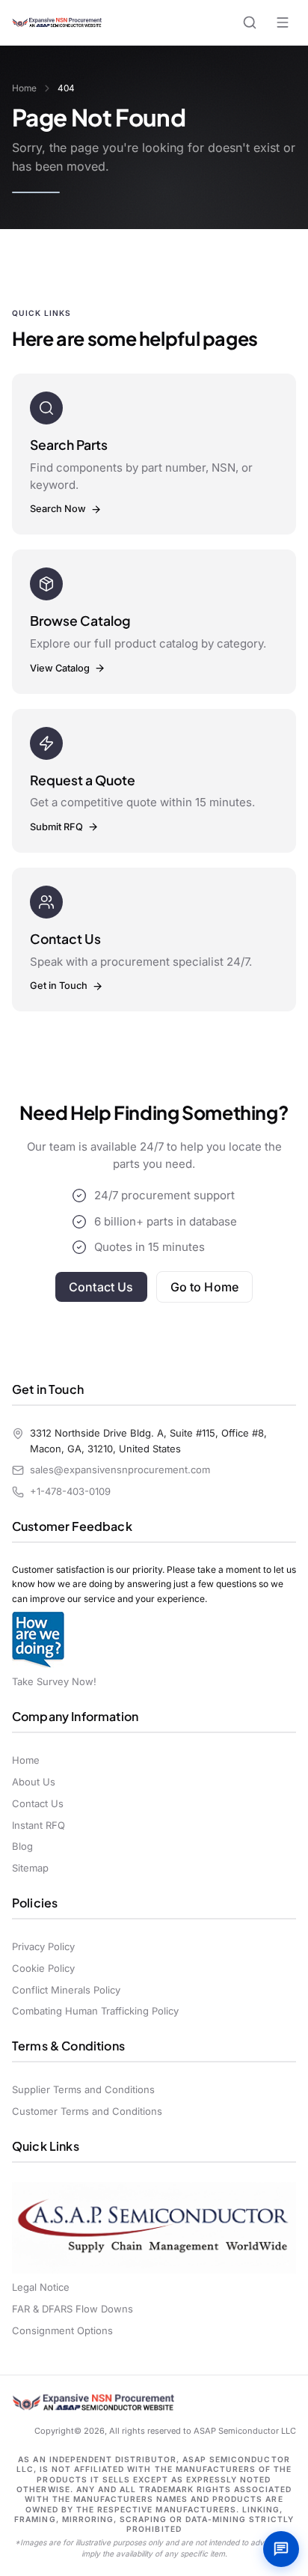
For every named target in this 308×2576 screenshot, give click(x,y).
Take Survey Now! (54, 1681)
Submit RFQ (56, 827)
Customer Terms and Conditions (87, 2111)
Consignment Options (62, 2330)
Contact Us (101, 1287)
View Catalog (60, 668)
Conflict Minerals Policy (66, 1990)
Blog (22, 1846)
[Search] (250, 22)
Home (24, 88)
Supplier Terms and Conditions (83, 2089)
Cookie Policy (43, 1968)
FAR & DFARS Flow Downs (73, 2309)
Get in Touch (59, 986)
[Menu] (283, 22)
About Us (34, 1782)
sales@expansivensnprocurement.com (120, 1470)
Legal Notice (41, 2287)
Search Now (58, 509)
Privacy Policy (43, 1946)
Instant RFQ (38, 1825)
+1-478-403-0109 (70, 1491)
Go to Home (205, 1287)
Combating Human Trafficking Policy (95, 2011)
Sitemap (30, 1868)
